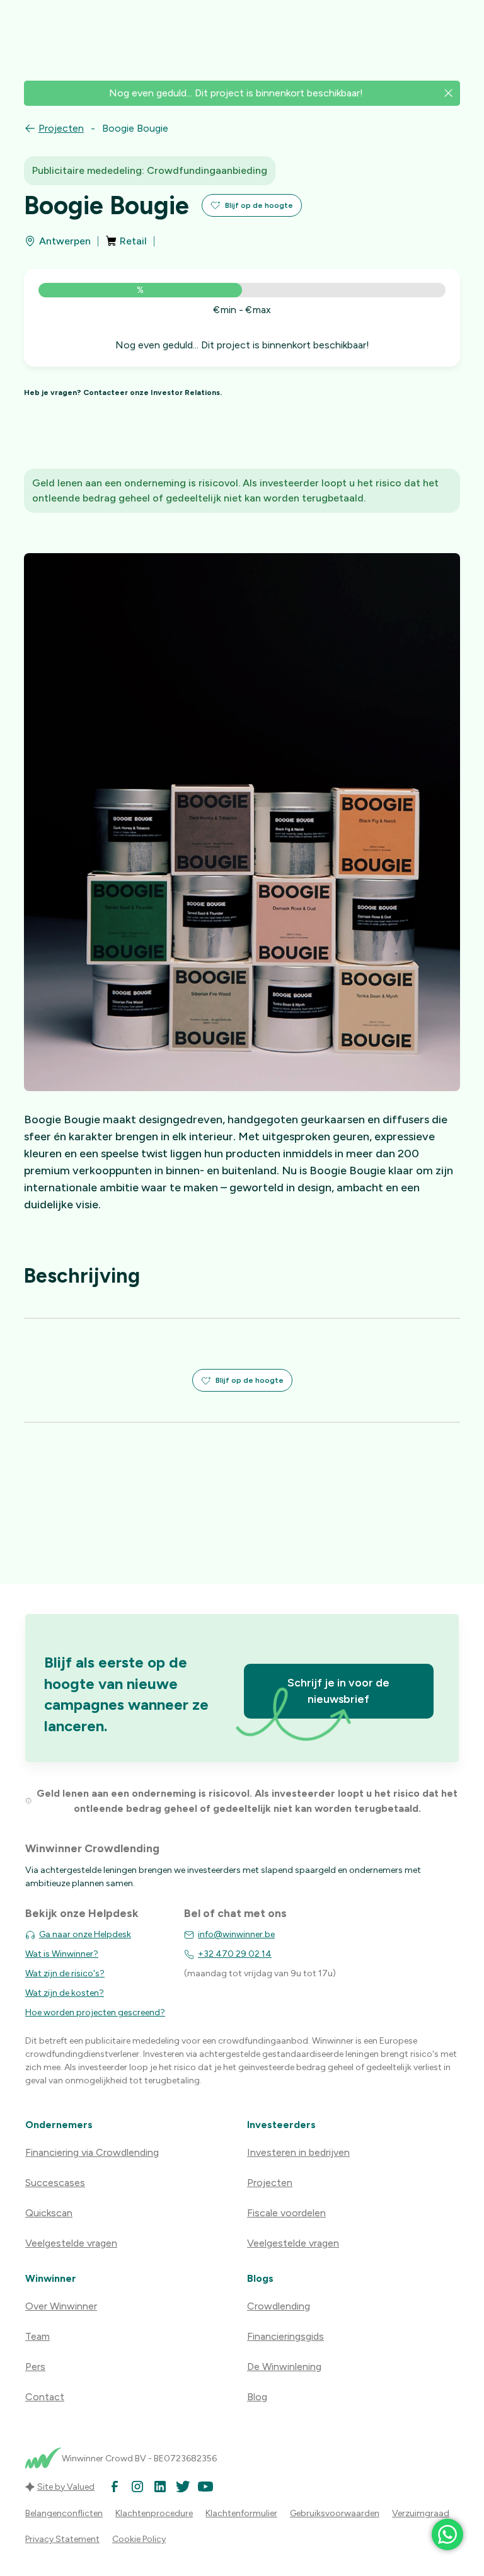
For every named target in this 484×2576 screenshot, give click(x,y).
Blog (257, 2397)
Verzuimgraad (421, 2513)
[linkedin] (160, 2487)
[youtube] (205, 2487)
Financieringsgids (285, 2336)
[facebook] (115, 2487)
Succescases (55, 2183)
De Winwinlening (284, 2367)
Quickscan (49, 2213)
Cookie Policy (139, 2539)
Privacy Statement (62, 2539)
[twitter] (183, 2487)
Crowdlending (279, 2306)
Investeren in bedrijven (298, 2152)
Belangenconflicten (64, 2513)
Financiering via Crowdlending (92, 2152)
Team (37, 2336)
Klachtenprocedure (154, 2513)
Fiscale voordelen (286, 2213)
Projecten (61, 128)
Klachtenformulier (241, 2513)
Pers (35, 2367)
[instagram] (137, 2487)
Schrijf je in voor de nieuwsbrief (338, 1691)
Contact (45, 2397)
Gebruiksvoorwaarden (335, 2513)
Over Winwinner (61, 2306)
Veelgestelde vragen (71, 2243)
